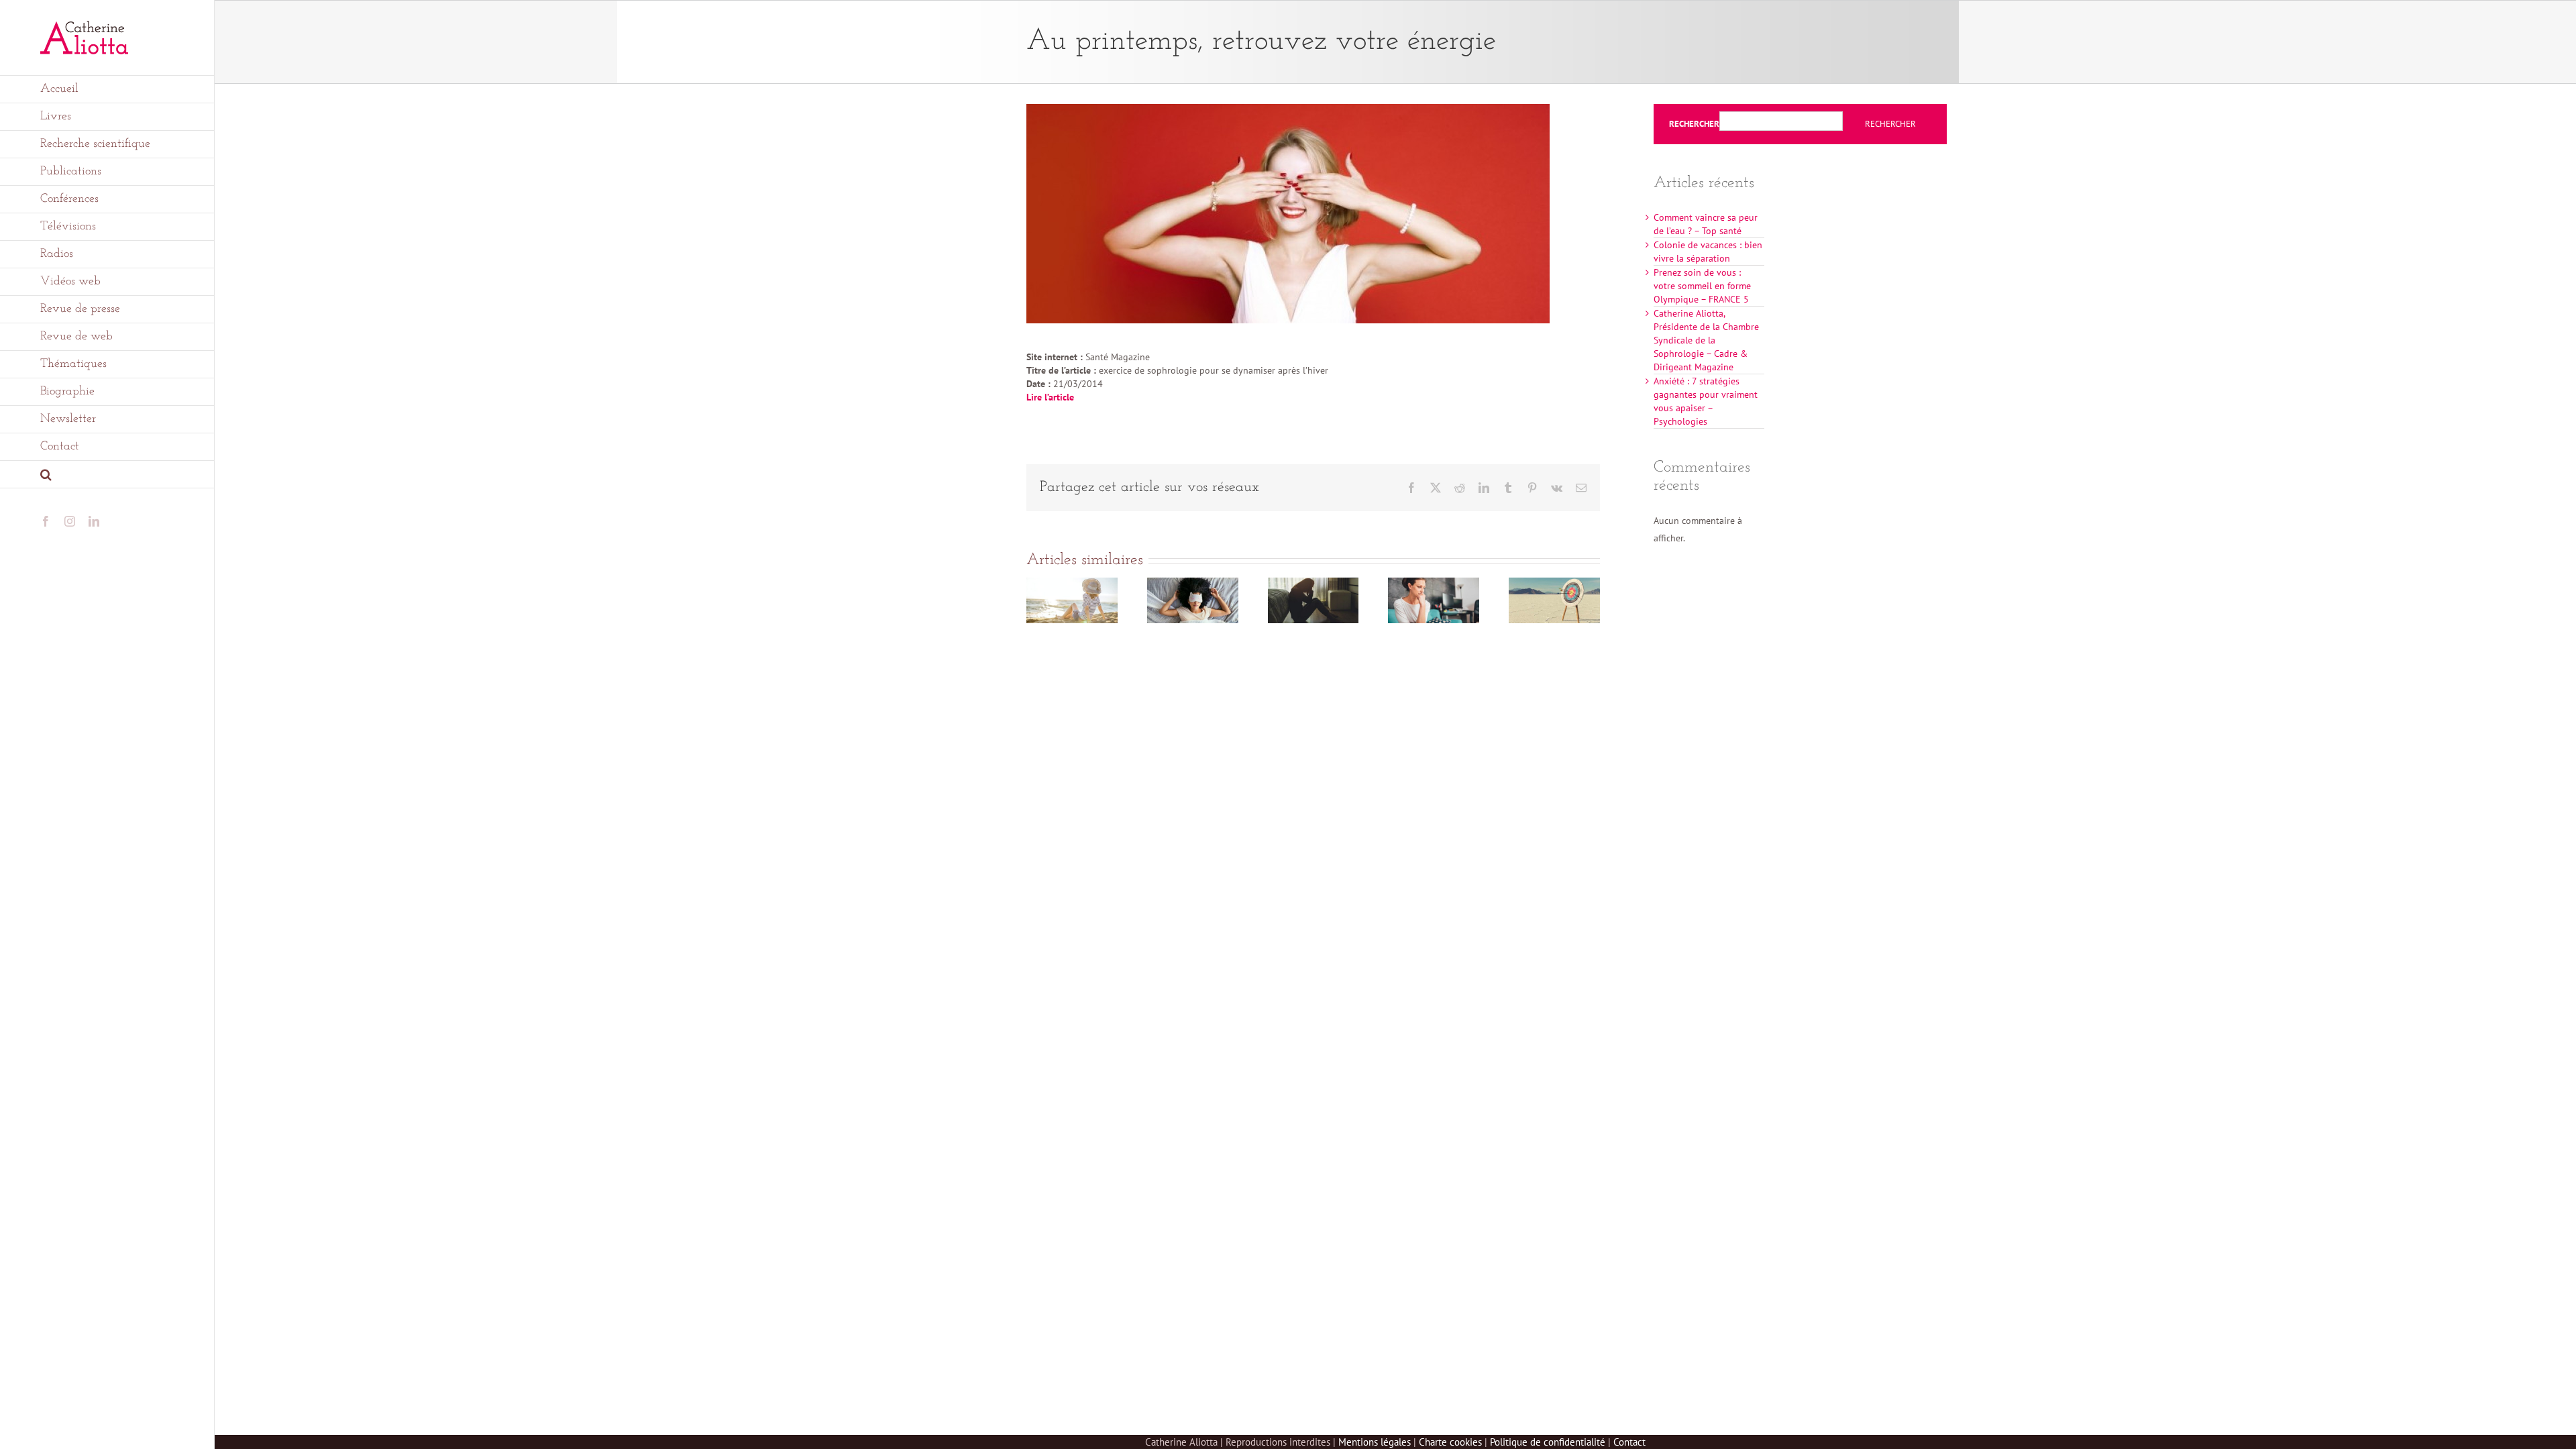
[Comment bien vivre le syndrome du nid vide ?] (1434, 584)
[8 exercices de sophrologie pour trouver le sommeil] (1193, 584)
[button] (107, 475)
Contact (1629, 1442)
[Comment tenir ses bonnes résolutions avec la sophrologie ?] (1554, 584)
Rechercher (1694, 124)
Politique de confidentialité (1548, 1442)
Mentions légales (1375, 1442)
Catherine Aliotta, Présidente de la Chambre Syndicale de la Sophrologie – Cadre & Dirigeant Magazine (1706, 340)
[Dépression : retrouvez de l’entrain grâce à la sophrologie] (1313, 584)
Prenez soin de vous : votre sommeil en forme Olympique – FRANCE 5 (1702, 286)
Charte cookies (1450, 1442)
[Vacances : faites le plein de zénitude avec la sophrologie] (1072, 584)
